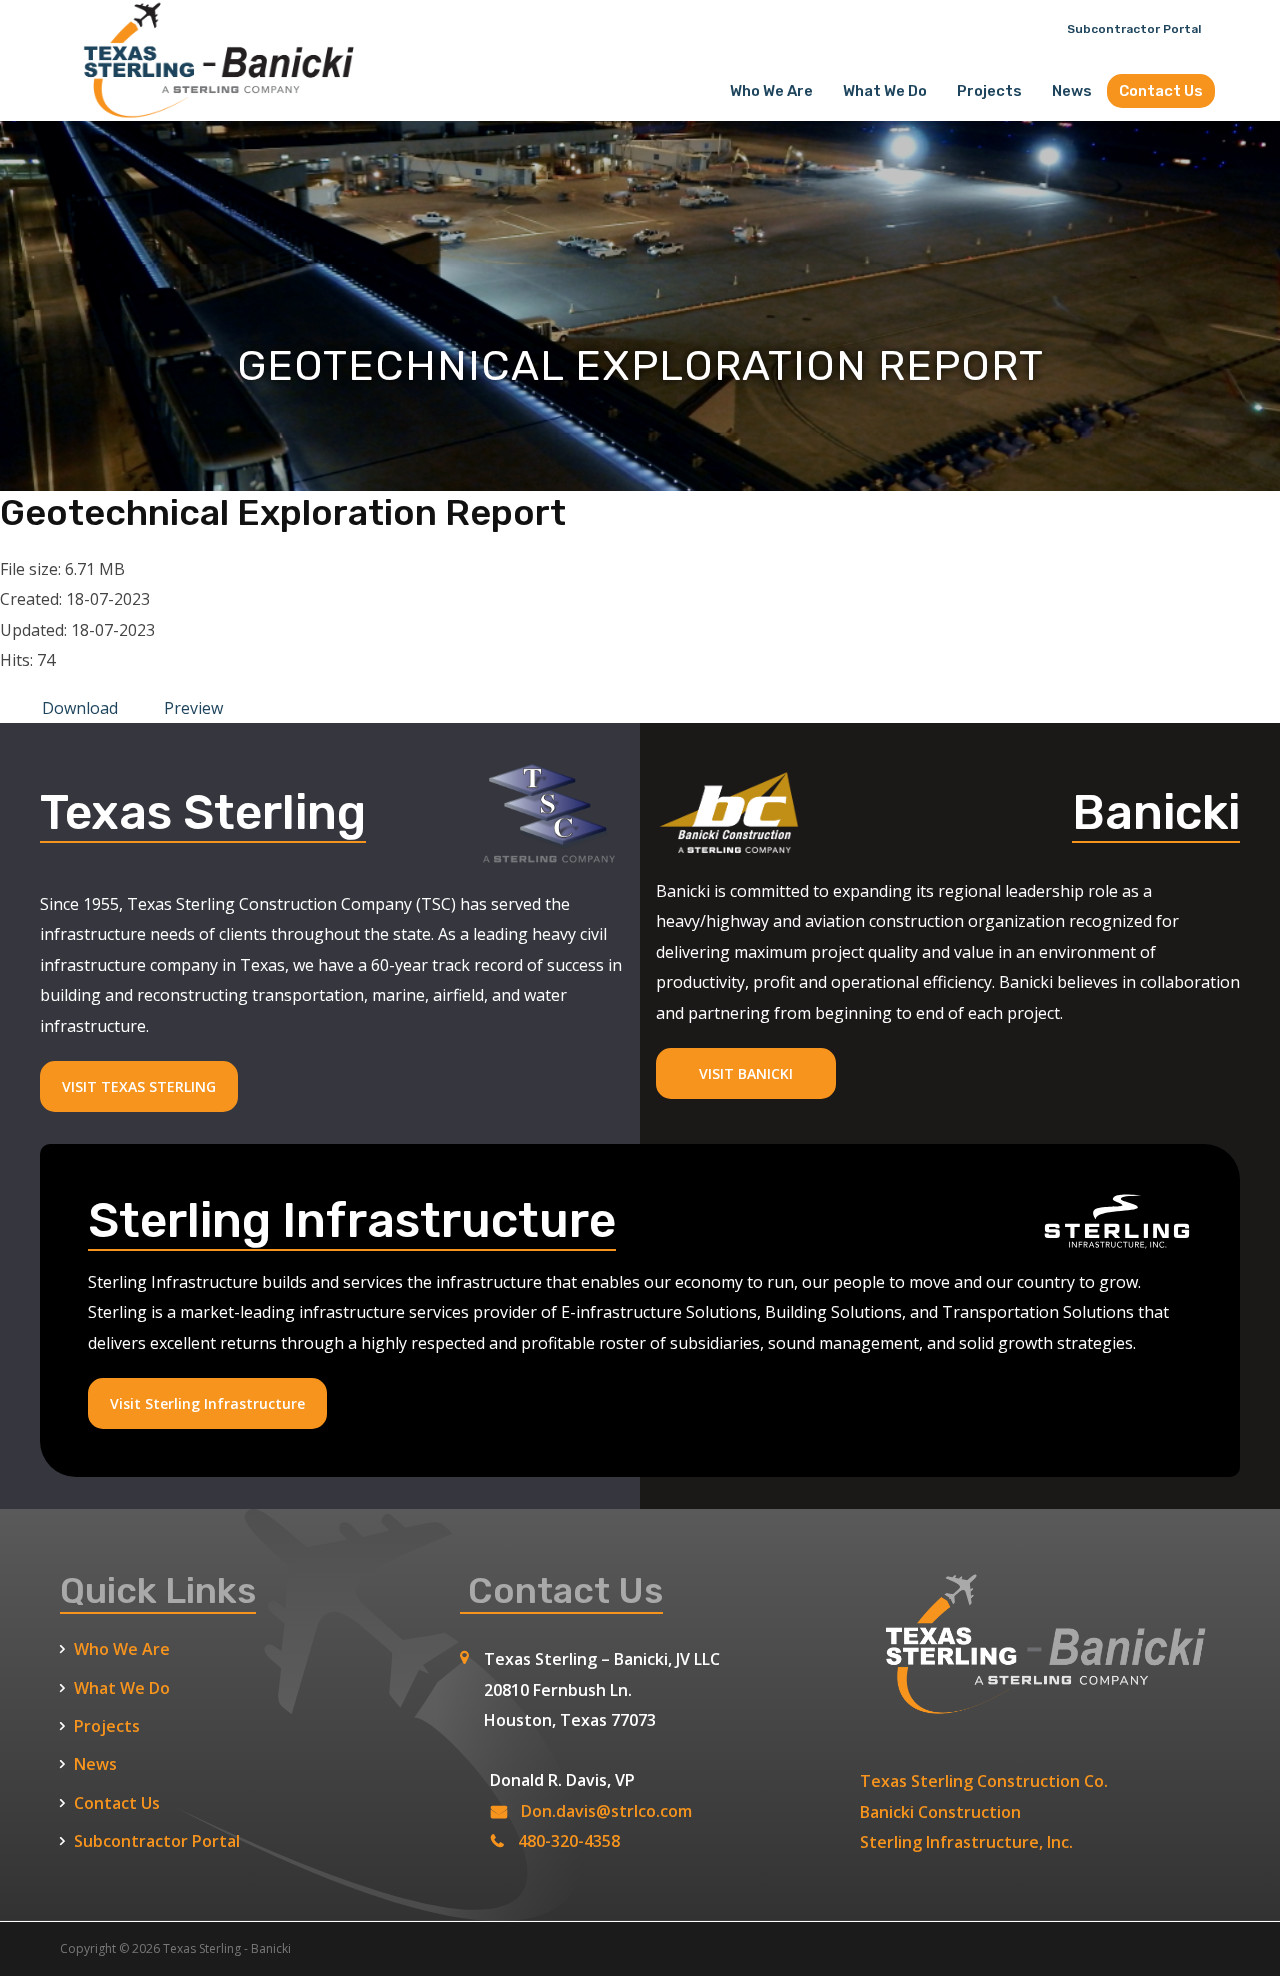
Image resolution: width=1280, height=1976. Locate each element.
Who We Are (771, 91)
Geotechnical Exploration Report (283, 512)
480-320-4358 (569, 1841)
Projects (989, 91)
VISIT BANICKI (746, 1073)
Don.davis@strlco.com (606, 1811)
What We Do (885, 91)
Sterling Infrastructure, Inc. (966, 1842)
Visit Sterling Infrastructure (207, 1403)
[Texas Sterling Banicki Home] (210, 110)
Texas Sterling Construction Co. (984, 1781)
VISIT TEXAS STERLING (139, 1086)
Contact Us (1161, 91)
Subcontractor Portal (1134, 29)
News (1072, 91)
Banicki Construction (940, 1812)
